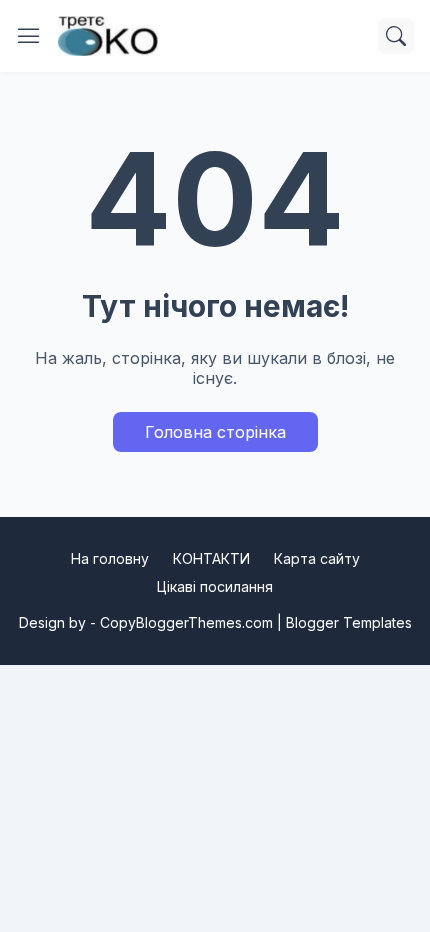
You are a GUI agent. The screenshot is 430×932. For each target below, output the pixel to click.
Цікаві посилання (215, 586)
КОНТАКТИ (211, 558)
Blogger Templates (349, 622)
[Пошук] (396, 36)
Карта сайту (317, 558)
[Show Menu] (29, 36)
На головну (110, 558)
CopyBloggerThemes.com (186, 622)
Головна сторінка (215, 432)
